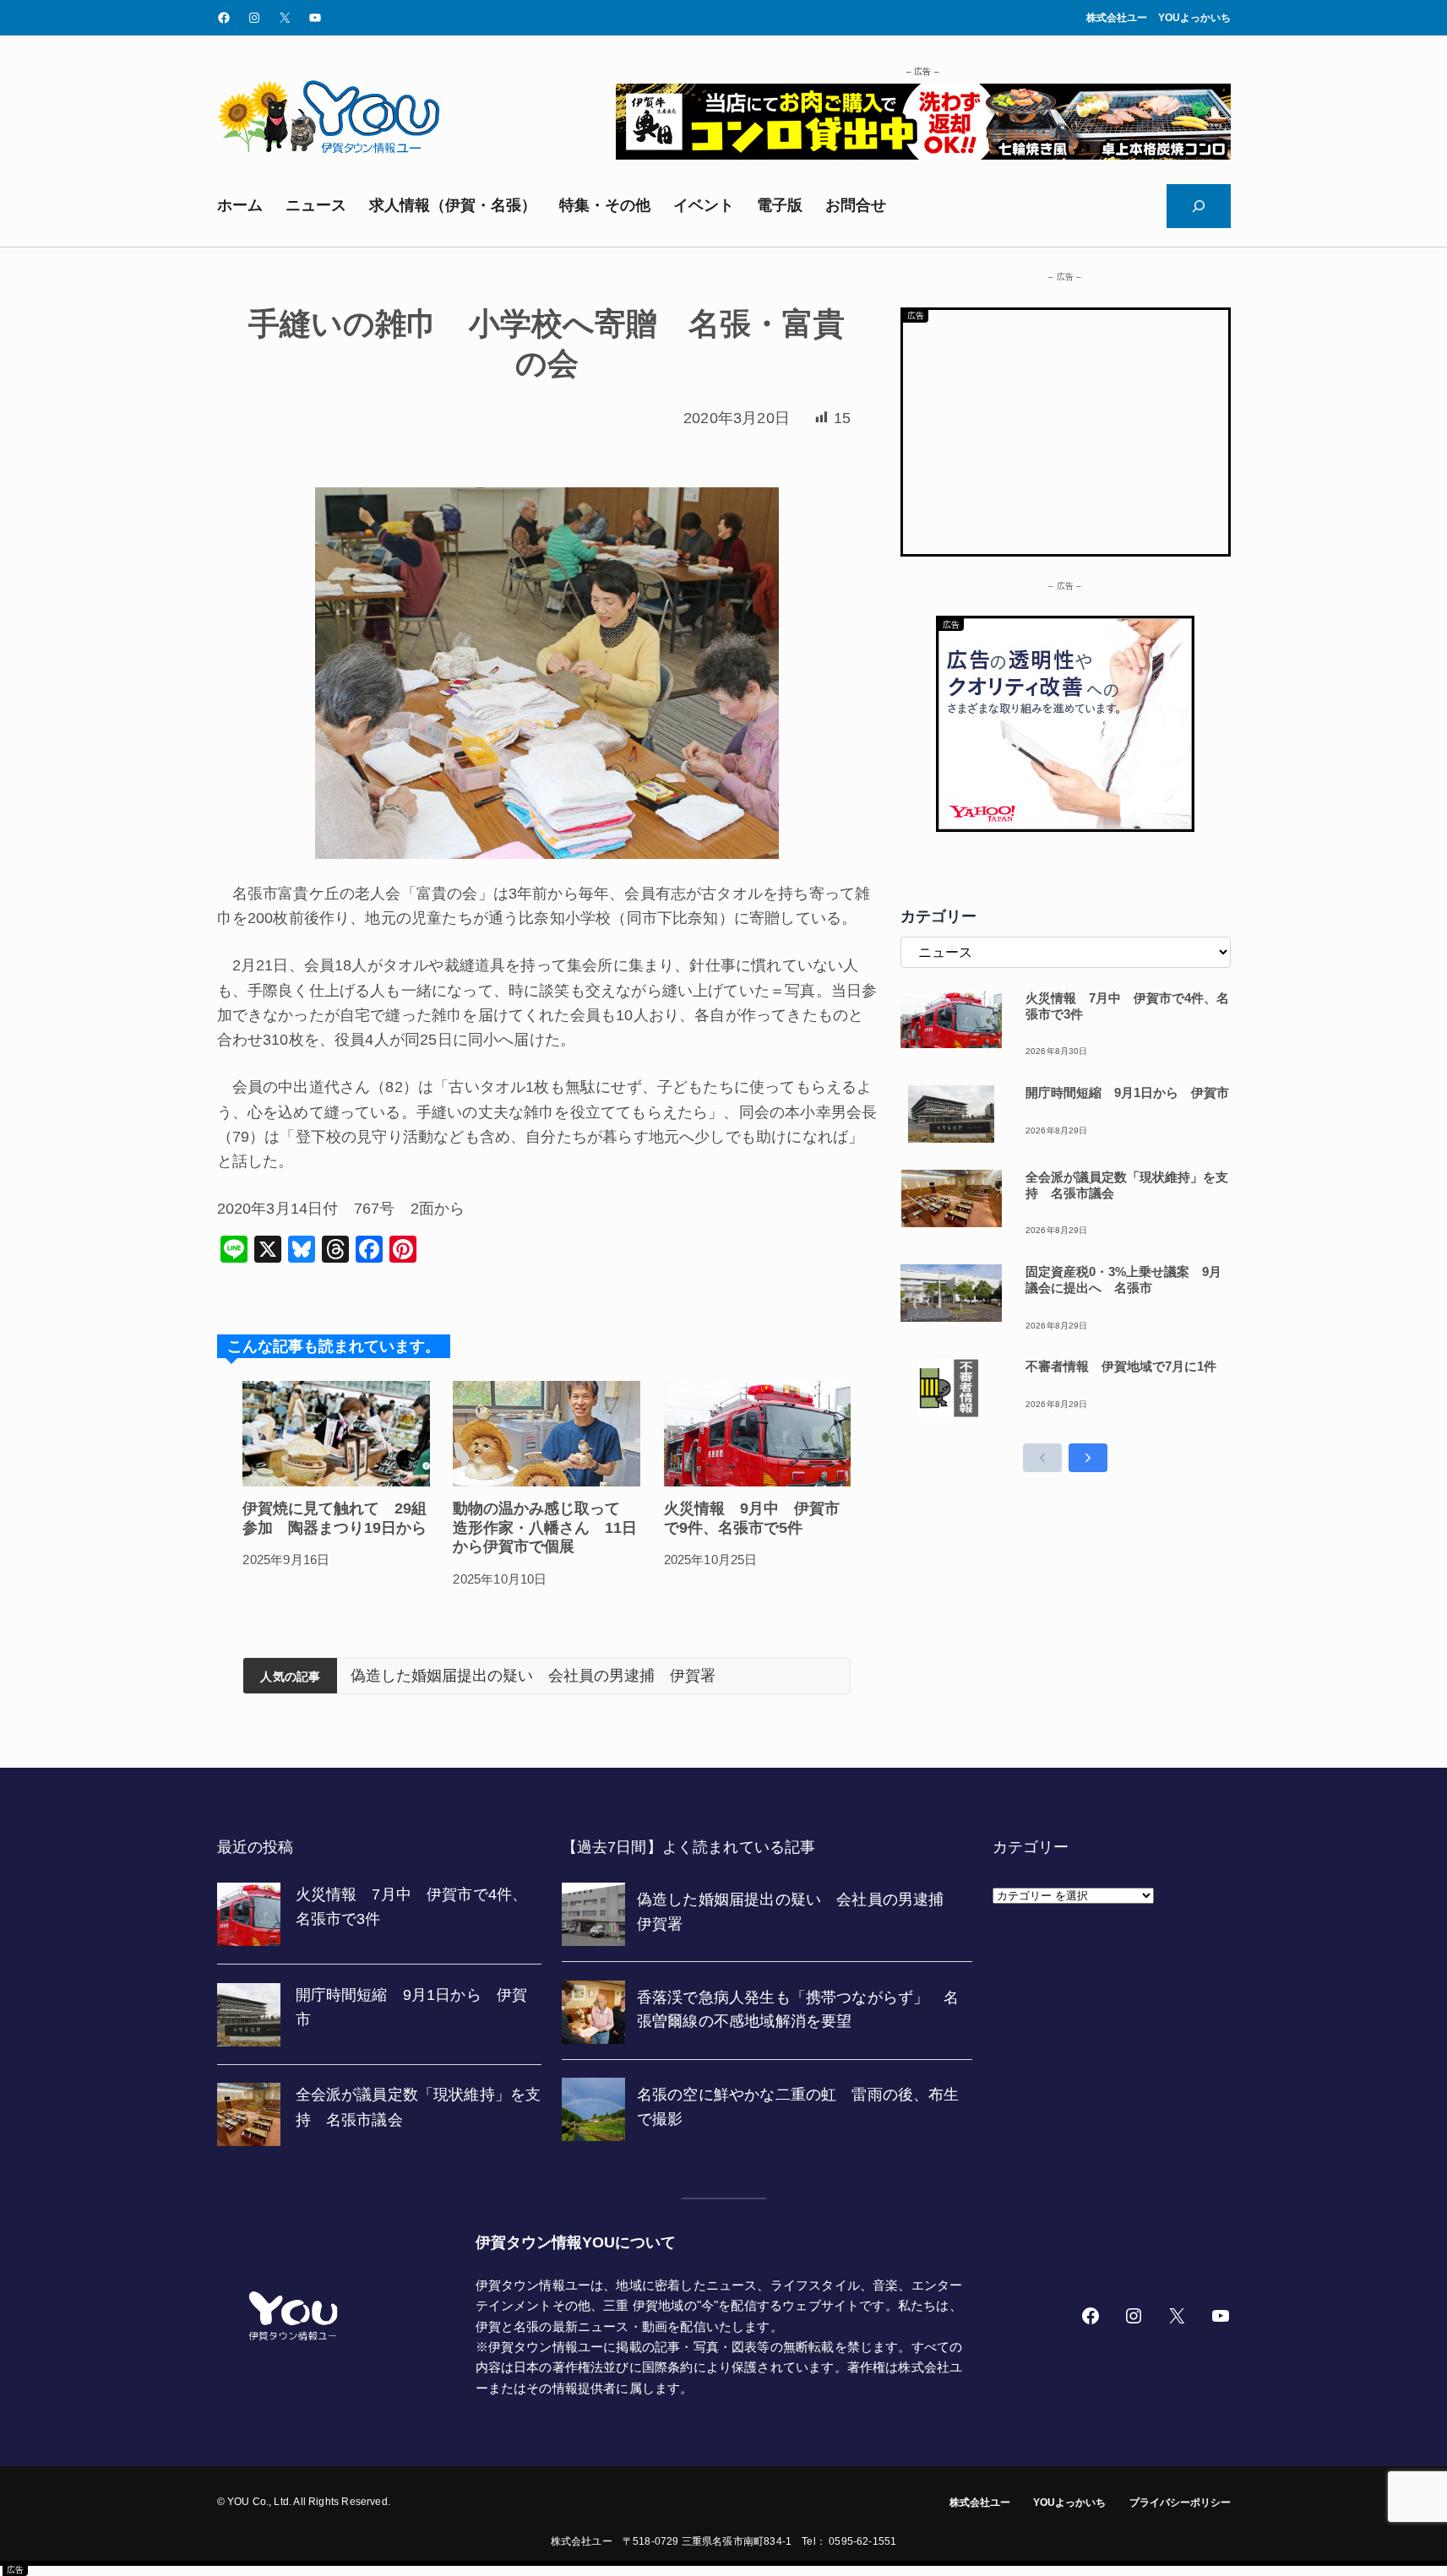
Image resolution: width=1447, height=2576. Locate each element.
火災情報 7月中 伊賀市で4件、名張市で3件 (1127, 1006)
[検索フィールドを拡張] (1199, 206)
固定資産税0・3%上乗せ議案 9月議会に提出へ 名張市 (1123, 1280)
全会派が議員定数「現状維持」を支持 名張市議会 (1127, 1185)
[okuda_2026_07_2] (923, 155)
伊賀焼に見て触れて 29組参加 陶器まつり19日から (335, 1518)
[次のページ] (1088, 1458)
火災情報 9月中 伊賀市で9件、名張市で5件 (752, 1518)
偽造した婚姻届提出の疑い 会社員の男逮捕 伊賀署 (533, 1676)
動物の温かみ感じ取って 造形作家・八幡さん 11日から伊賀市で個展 (545, 1527)
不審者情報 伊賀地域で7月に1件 (1121, 1366)
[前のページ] (1042, 1458)
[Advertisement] (1066, 428)
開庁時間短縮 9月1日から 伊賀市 (1127, 1092)
